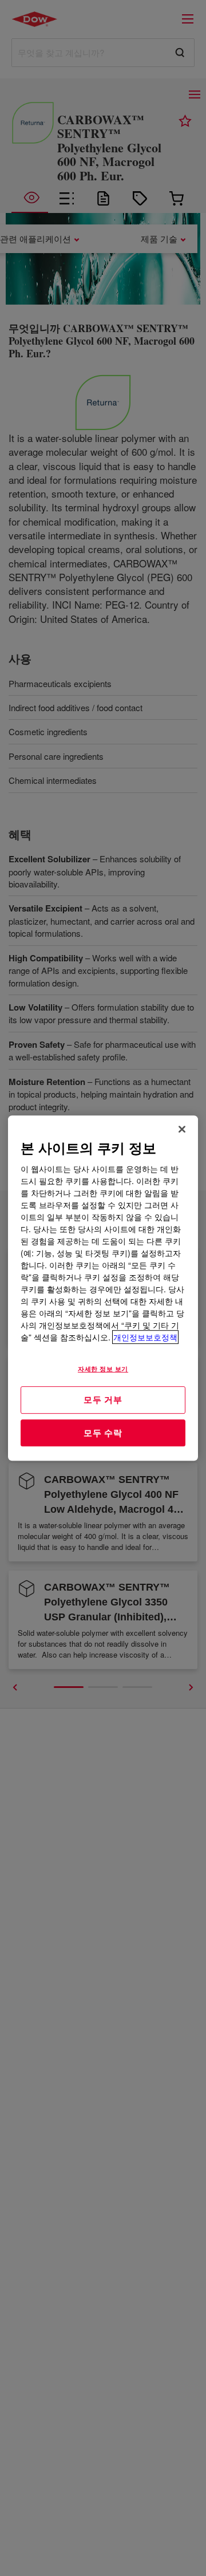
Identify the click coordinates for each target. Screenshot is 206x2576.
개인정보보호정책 (145, 1337)
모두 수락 (103, 1433)
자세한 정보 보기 (103, 1368)
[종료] (182, 1129)
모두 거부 (103, 1399)
